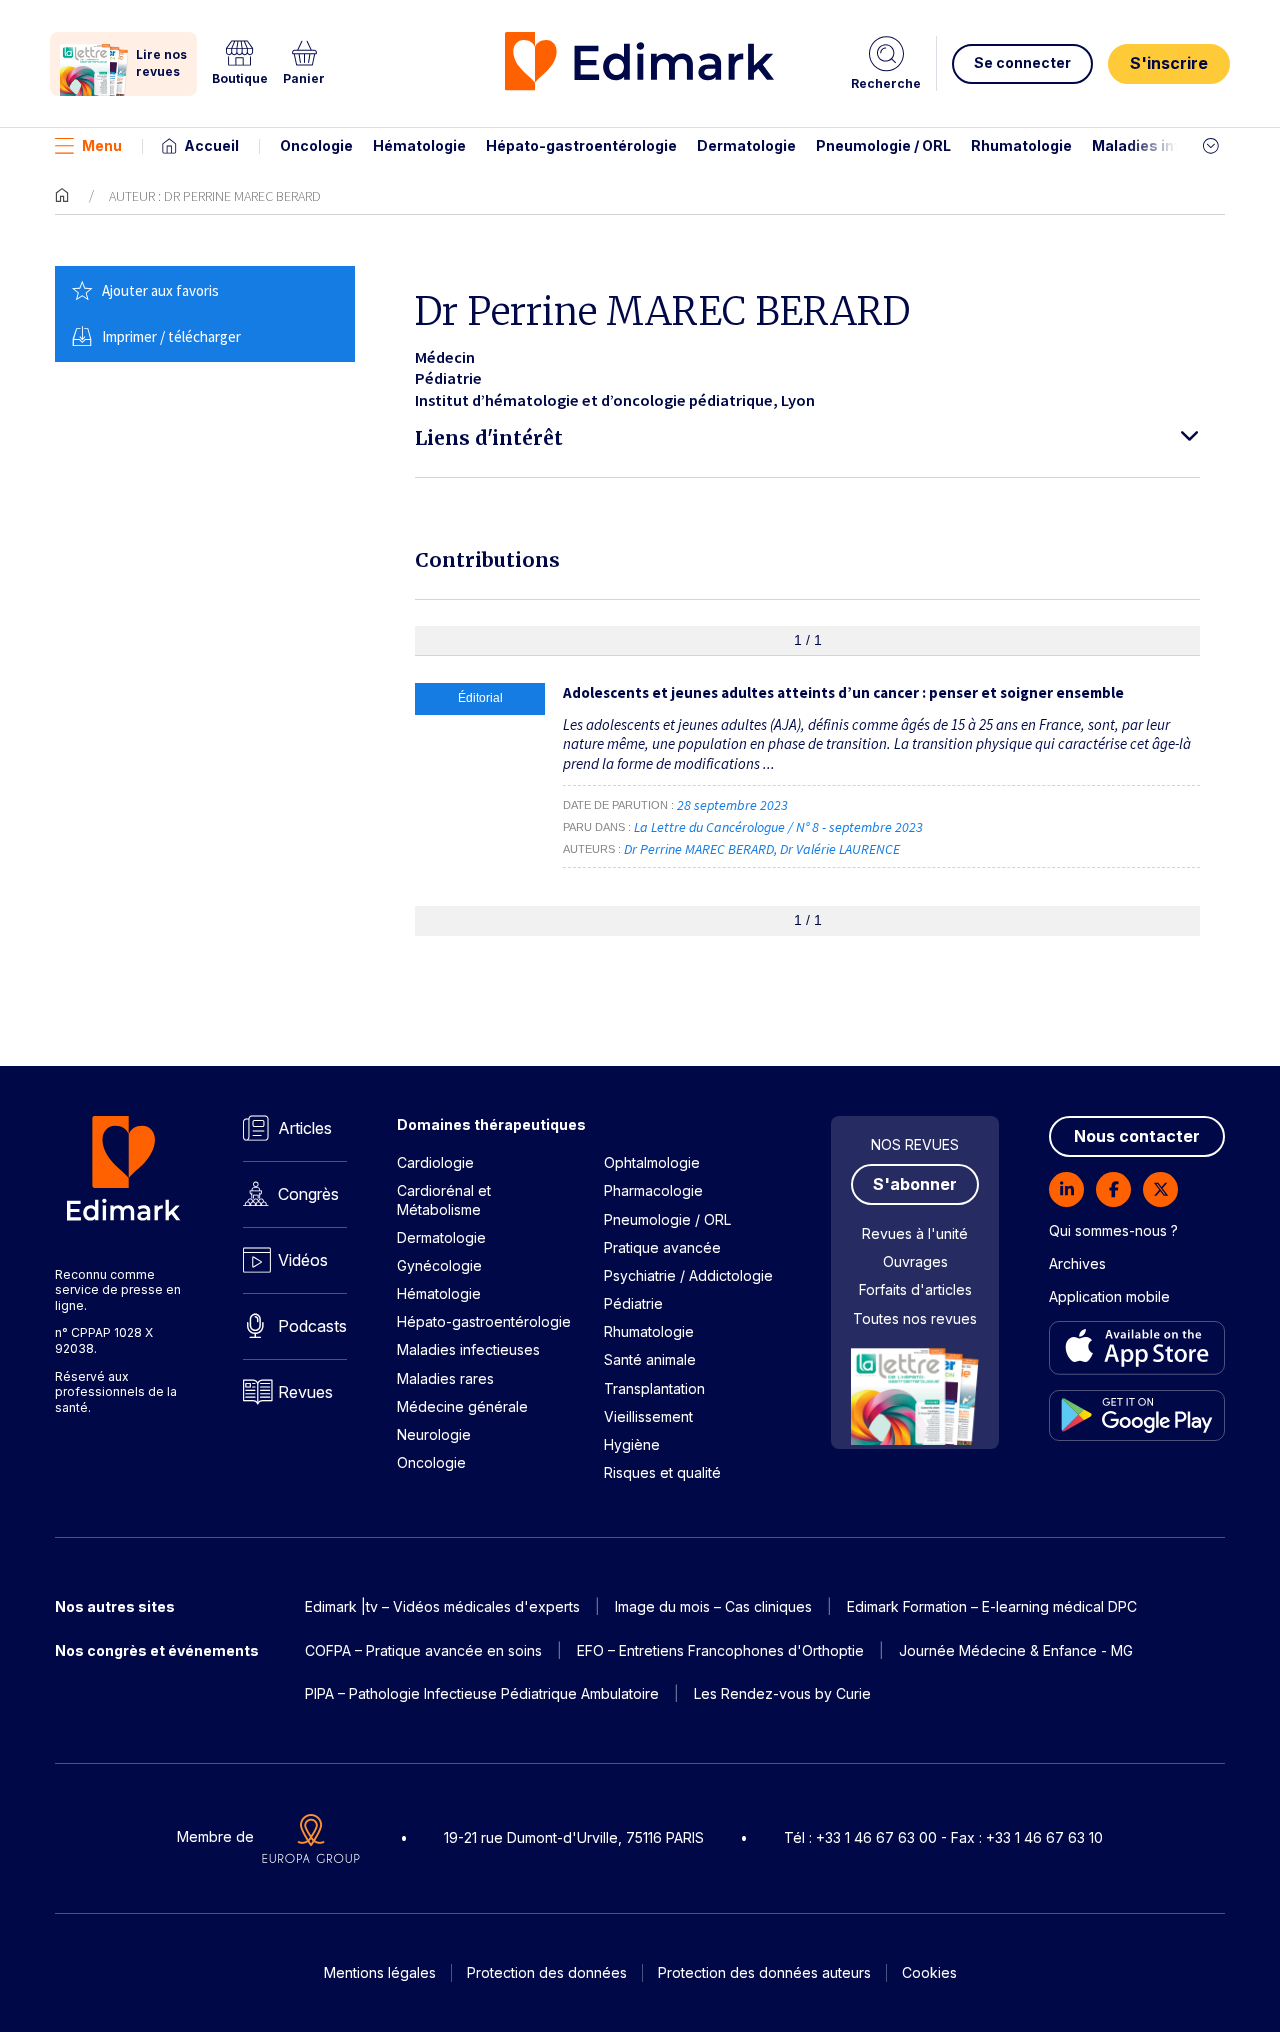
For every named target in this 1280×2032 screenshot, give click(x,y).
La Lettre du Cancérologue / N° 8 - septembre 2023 (780, 827)
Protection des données (547, 1972)
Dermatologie (746, 145)
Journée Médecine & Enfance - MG (1016, 1650)
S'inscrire (1169, 63)
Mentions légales (380, 1972)
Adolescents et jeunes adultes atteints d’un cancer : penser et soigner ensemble (843, 692)
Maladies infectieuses (1172, 145)
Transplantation (654, 1388)
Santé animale (650, 1359)
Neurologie (434, 1434)
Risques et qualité (662, 1472)
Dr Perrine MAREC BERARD (699, 849)
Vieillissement (648, 1416)
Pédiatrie (633, 1303)
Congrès (308, 1194)
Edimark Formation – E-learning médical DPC (992, 1606)
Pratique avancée (662, 1247)
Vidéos (303, 1260)
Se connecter (1022, 62)
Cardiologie (435, 1162)
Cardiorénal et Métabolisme (444, 1199)
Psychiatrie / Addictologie (688, 1275)
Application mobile (1109, 1296)
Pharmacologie (653, 1190)
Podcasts (312, 1326)
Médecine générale (462, 1406)
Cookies (929, 1972)
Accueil (211, 145)
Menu (102, 145)
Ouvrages (915, 1261)
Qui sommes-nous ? (1113, 1230)
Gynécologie (439, 1265)
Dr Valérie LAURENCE (840, 849)
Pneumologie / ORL (883, 145)
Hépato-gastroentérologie (581, 145)
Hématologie (419, 145)
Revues (305, 1392)
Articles (305, 1128)
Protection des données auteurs (764, 1972)
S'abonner (915, 1184)
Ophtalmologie (652, 1162)
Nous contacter (1137, 1136)
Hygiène (632, 1444)
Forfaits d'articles (915, 1289)
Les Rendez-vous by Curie (782, 1693)
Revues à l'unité (915, 1233)
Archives (1077, 1263)
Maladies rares (445, 1378)
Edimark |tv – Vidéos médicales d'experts (442, 1606)
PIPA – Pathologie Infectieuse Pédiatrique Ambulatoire (482, 1693)
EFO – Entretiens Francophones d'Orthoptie (720, 1650)
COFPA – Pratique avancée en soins (423, 1650)
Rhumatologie (1021, 145)
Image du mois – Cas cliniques (713, 1606)
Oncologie (316, 145)
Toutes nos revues (915, 1318)
